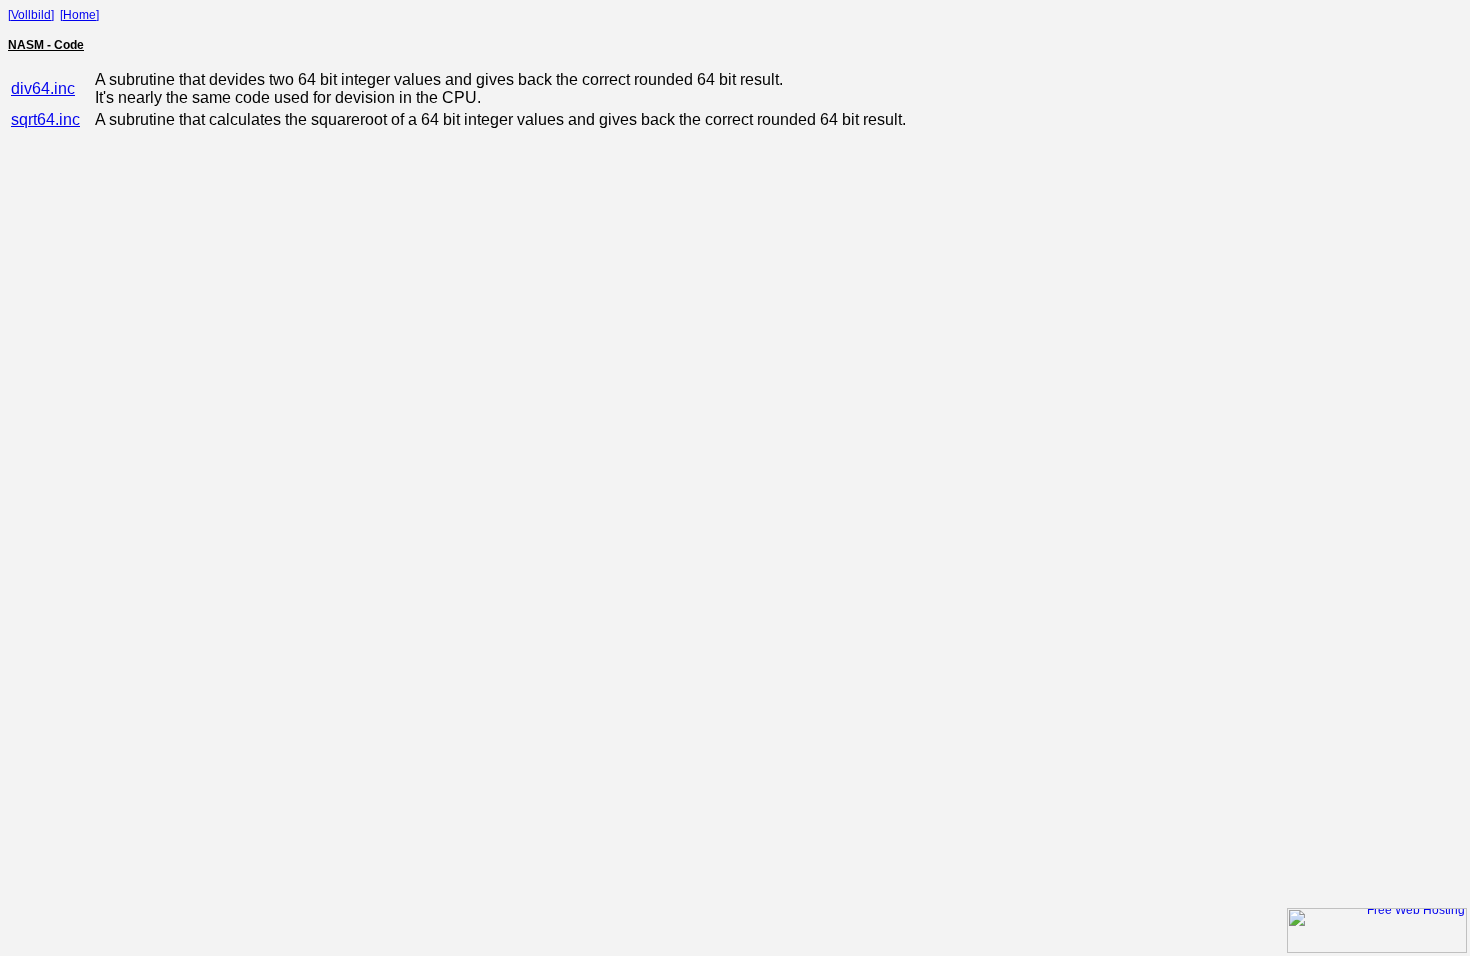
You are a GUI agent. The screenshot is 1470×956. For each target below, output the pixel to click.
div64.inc (43, 88)
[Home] (79, 15)
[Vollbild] (31, 15)
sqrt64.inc (45, 119)
